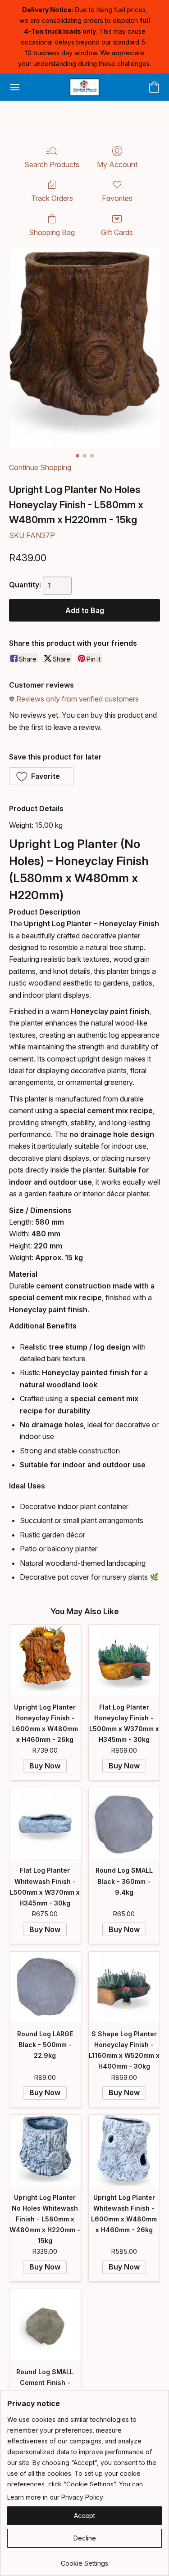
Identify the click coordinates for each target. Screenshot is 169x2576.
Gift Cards (117, 232)
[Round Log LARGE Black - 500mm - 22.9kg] (45, 1987)
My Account (117, 164)
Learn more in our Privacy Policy (55, 2497)
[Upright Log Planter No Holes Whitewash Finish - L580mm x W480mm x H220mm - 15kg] (45, 2150)
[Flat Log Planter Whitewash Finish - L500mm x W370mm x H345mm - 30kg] (45, 1824)
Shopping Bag (52, 232)
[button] (84, 87)
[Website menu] (15, 87)
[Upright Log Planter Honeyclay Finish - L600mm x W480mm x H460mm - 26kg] (45, 1660)
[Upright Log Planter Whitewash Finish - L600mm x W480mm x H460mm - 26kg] (124, 2150)
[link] (84, 2560)
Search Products (52, 164)
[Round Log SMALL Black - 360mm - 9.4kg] (124, 1824)
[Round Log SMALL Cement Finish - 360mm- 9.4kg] (45, 2325)
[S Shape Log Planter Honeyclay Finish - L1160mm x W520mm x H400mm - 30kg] (124, 1987)
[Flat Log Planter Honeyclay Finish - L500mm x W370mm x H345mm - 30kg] (124, 1660)
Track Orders (52, 198)
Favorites (117, 198)
